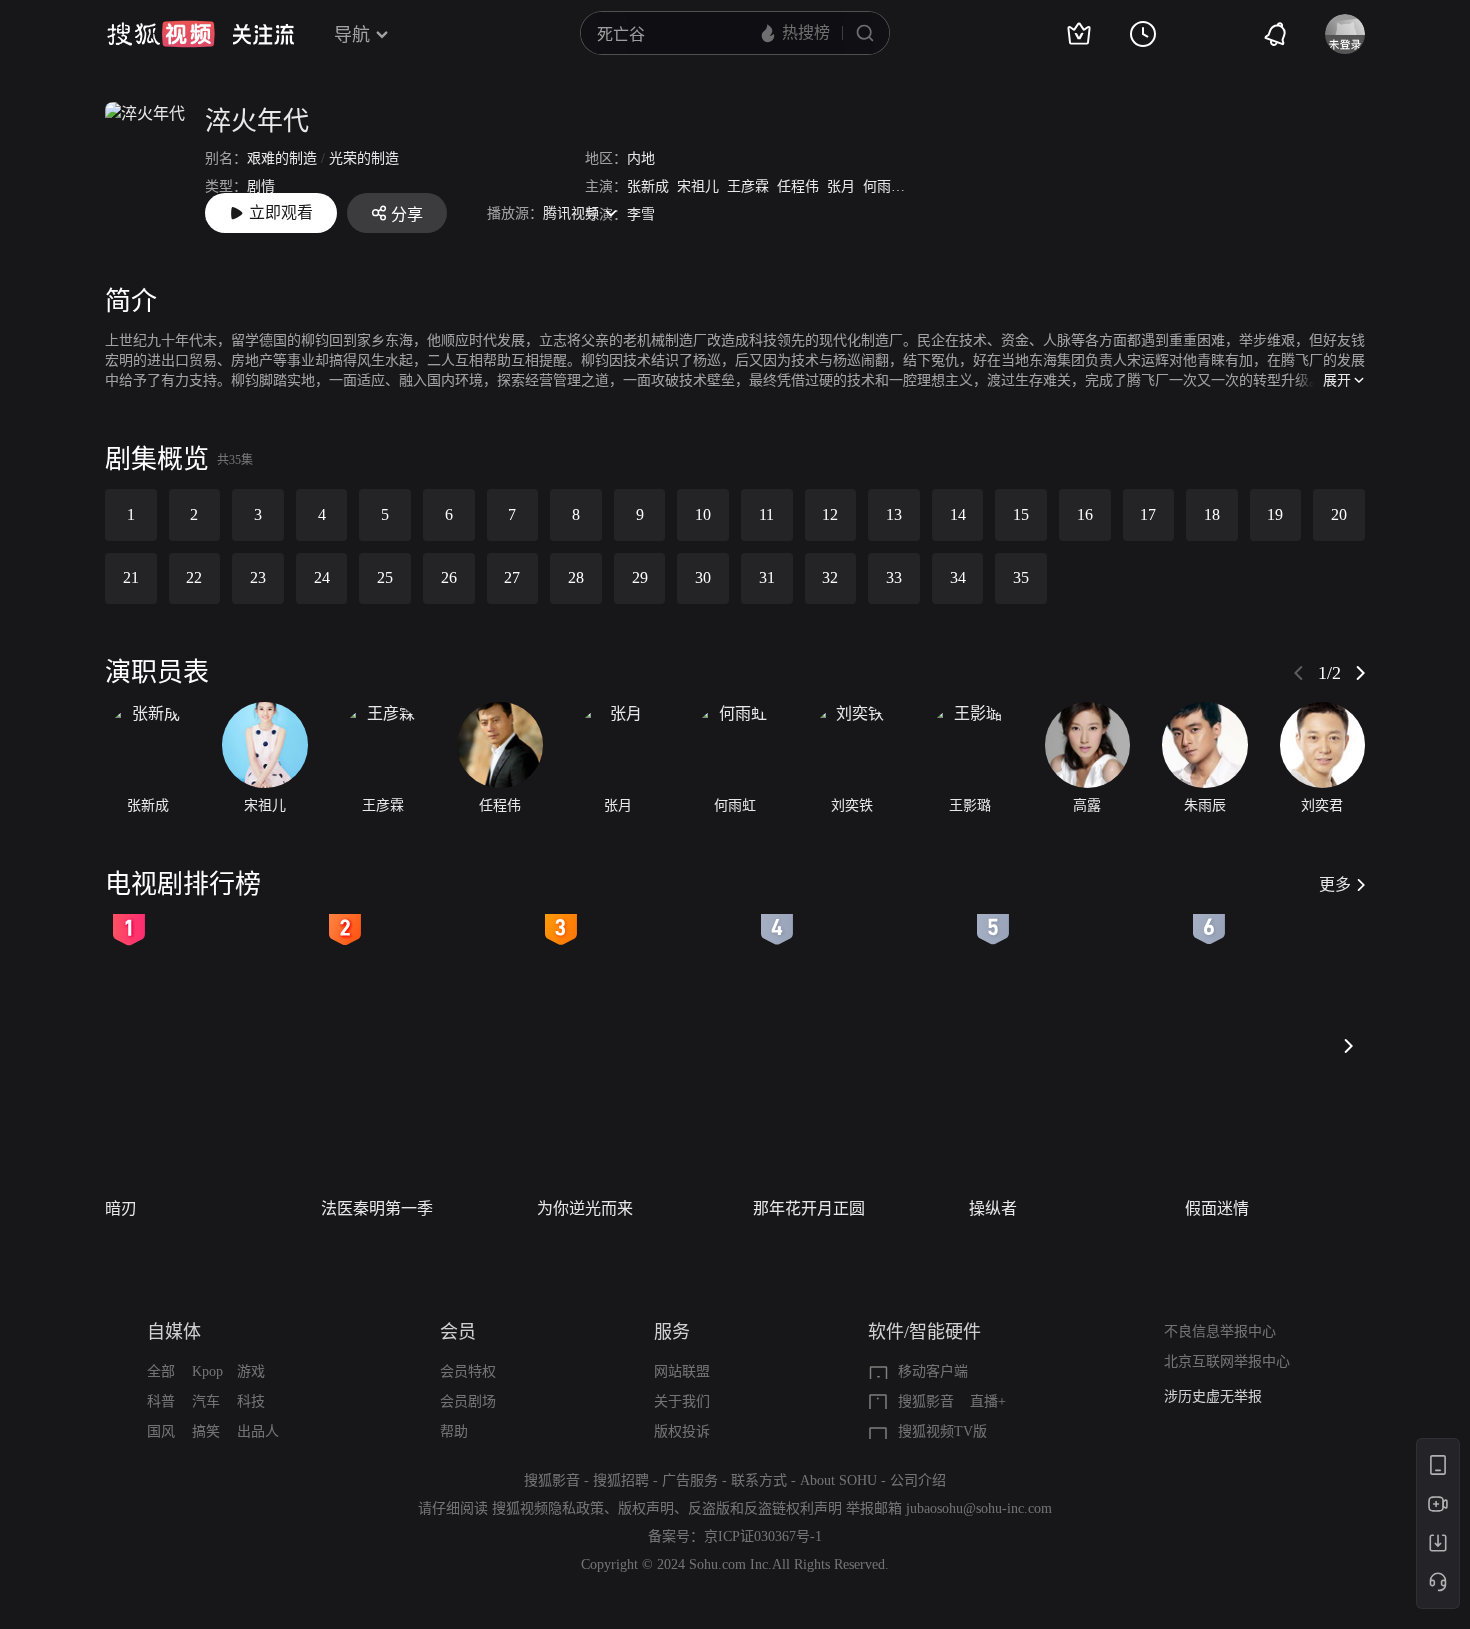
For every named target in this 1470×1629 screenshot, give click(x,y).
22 (194, 577)
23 (258, 577)
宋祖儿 (698, 186)
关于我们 (682, 1401)
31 (767, 577)
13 (894, 514)
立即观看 (281, 212)
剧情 (261, 186)
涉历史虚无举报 (1213, 1396)
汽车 (206, 1401)
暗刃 (121, 1208)
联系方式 (759, 1480)
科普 (161, 1401)
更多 (1335, 884)
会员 (458, 1332)
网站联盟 (682, 1371)
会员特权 (468, 1371)
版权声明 (646, 1508)
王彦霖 (748, 186)
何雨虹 (884, 186)
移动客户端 (933, 1371)
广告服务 (690, 1480)
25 (385, 577)
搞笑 (206, 1431)
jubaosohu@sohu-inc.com (979, 1508)
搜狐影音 (926, 1401)
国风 (161, 1431)
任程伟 (798, 186)
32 (830, 577)
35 (1021, 577)
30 (703, 577)
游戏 (251, 1371)
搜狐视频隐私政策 (548, 1508)
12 (830, 514)
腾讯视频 (571, 213)
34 (958, 577)
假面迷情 (1217, 1208)
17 (1148, 514)
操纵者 (993, 1208)
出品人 (258, 1431)
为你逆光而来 (585, 1208)
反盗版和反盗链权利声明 (765, 1508)
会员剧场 (468, 1401)
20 (1339, 514)
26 (449, 577)
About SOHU (838, 1480)
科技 (251, 1401)
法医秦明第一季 (377, 1208)
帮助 (454, 1431)
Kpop (207, 1371)
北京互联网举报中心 (1227, 1361)
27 (512, 577)
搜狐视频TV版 (942, 1431)
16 (1085, 514)
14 (958, 514)
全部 (161, 1371)
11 (766, 514)
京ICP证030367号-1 (763, 1536)
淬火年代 (257, 121)
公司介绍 (918, 1480)
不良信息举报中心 (1220, 1331)
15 (1021, 514)
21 (131, 577)
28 (576, 577)
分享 (407, 214)
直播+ (988, 1401)
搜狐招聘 (621, 1480)
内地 (641, 158)
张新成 (648, 186)
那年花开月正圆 (809, 1208)
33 (894, 577)
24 (322, 577)
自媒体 (174, 1332)
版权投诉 (682, 1431)
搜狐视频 (161, 34)
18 (1212, 514)
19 (1275, 514)
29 (640, 577)
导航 (352, 35)
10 (703, 514)
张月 (841, 186)
